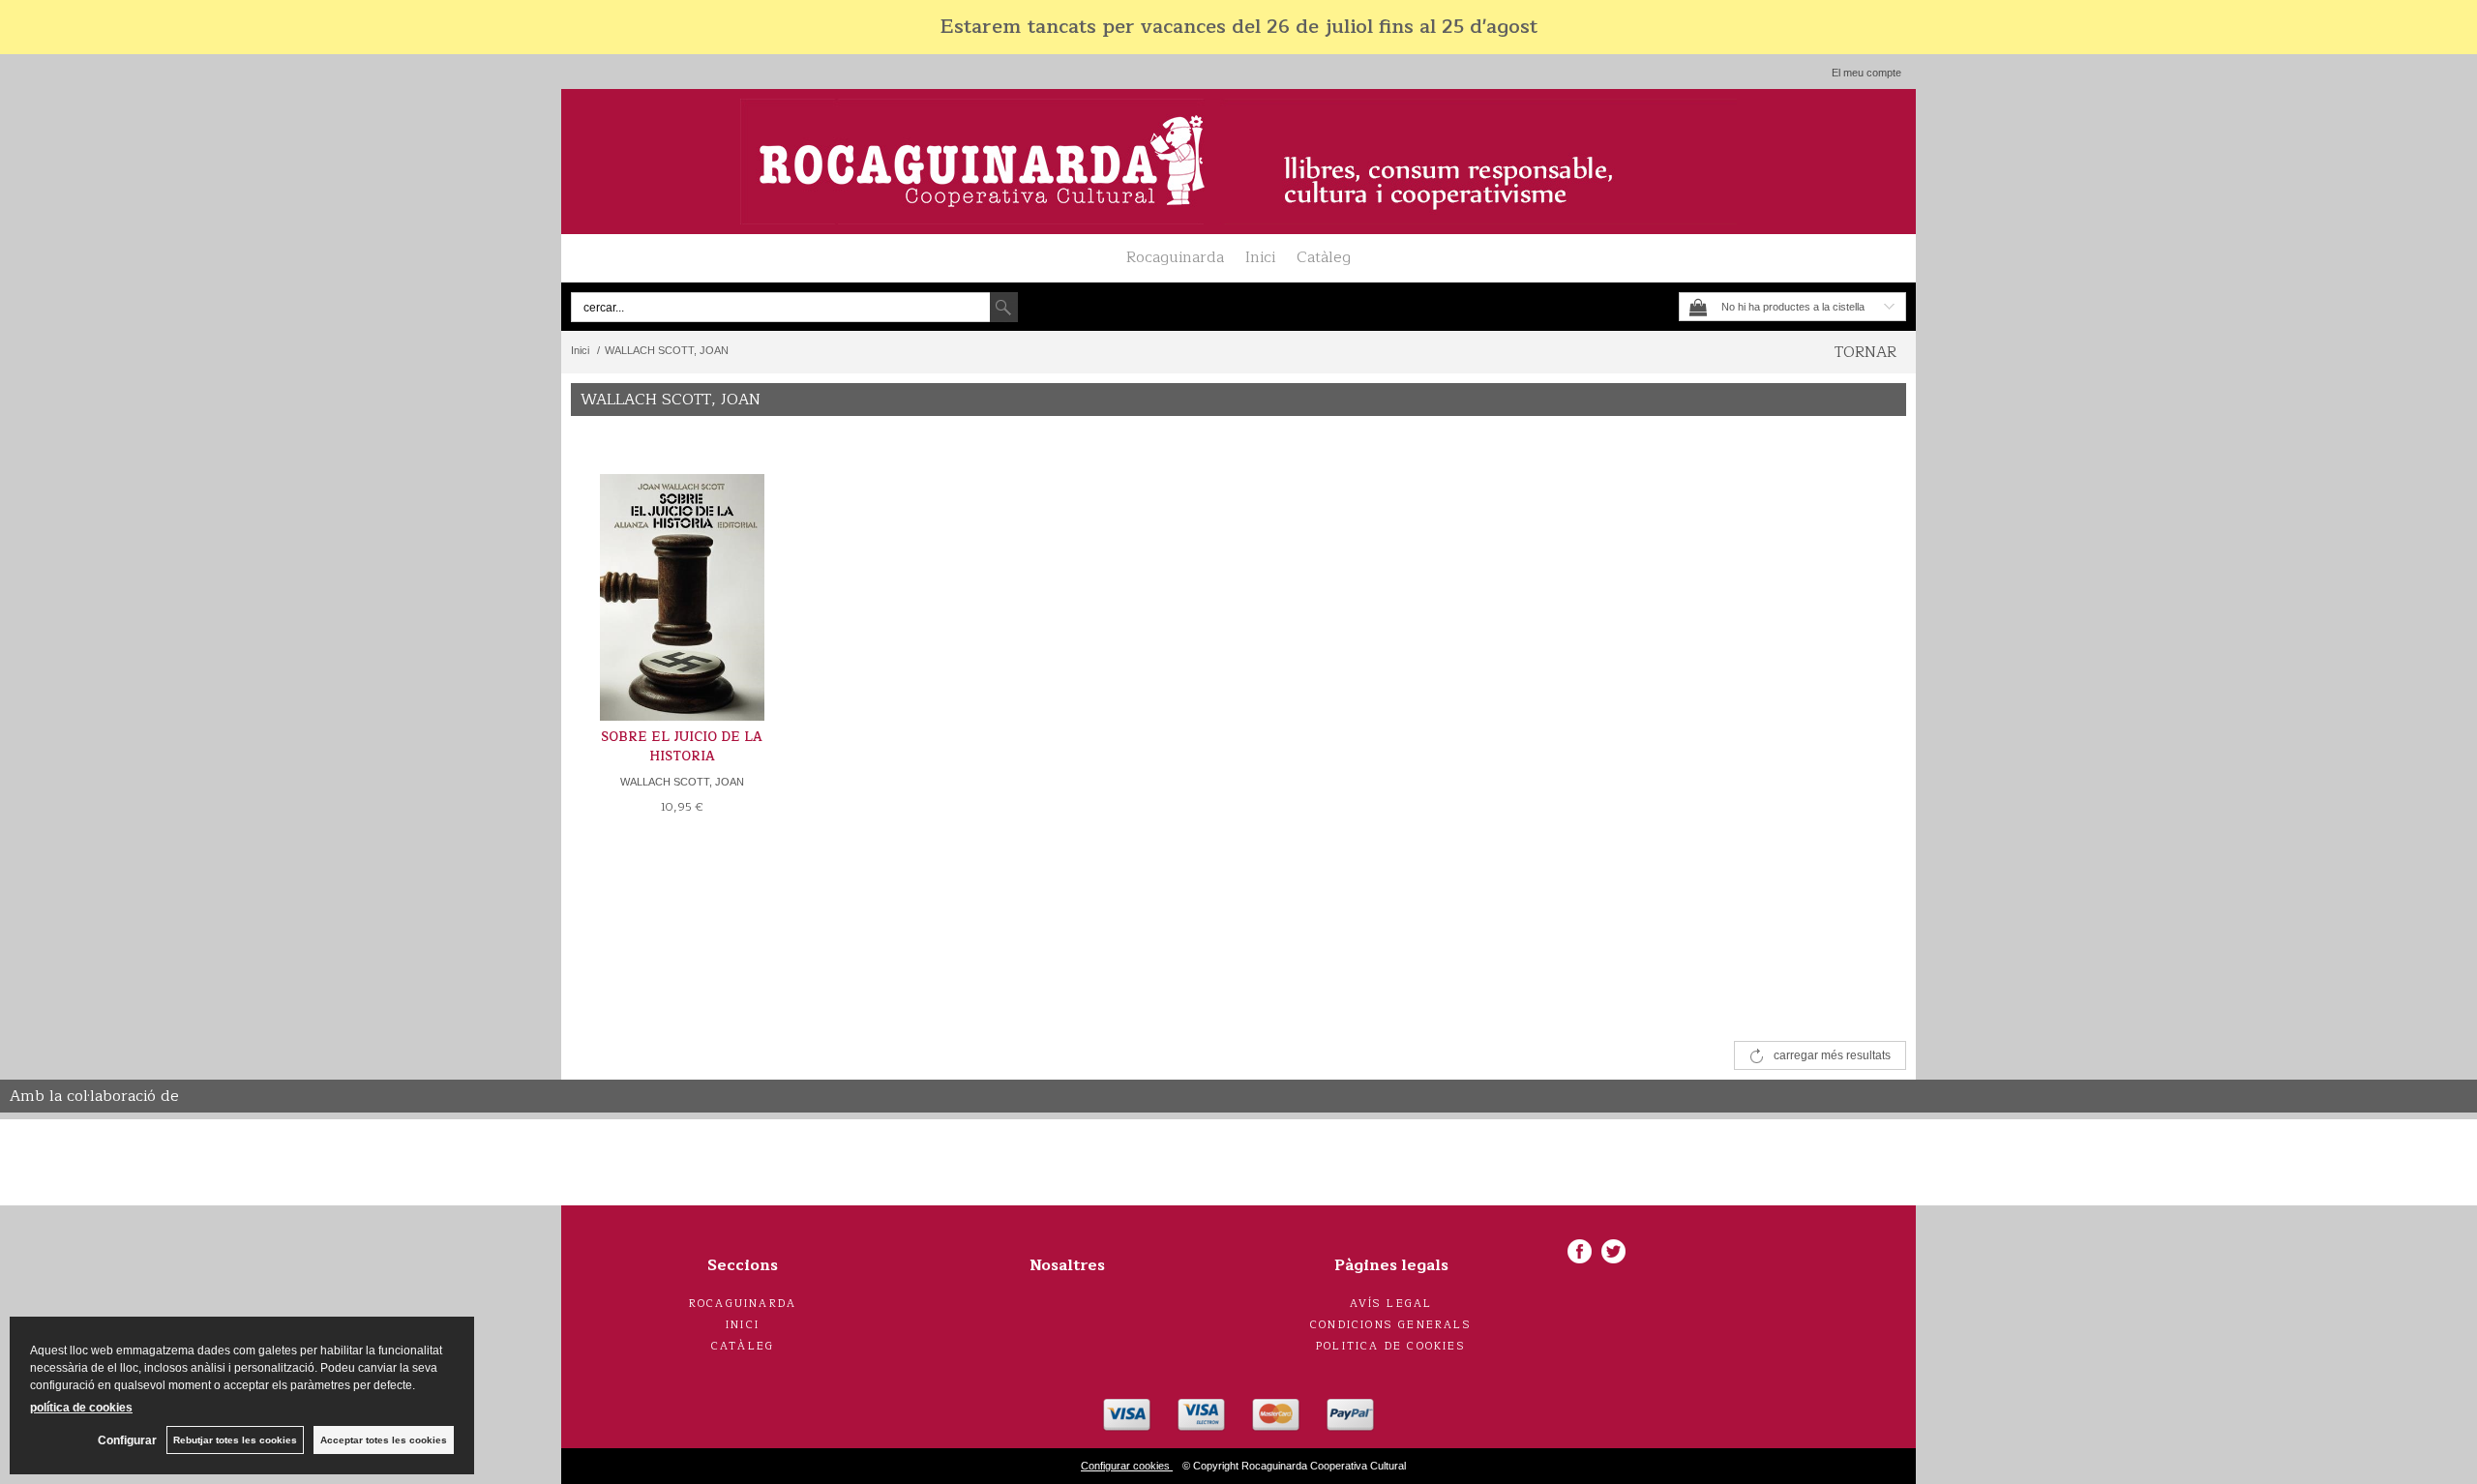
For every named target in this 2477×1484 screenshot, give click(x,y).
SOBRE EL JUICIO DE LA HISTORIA (682, 747)
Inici (1260, 257)
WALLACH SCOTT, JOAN (682, 782)
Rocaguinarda (1175, 257)
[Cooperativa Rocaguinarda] (1238, 162)
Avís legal (1391, 1304)
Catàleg (1324, 257)
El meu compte (1866, 73)
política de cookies (81, 1408)
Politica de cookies (1391, 1346)
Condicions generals (1391, 1325)
